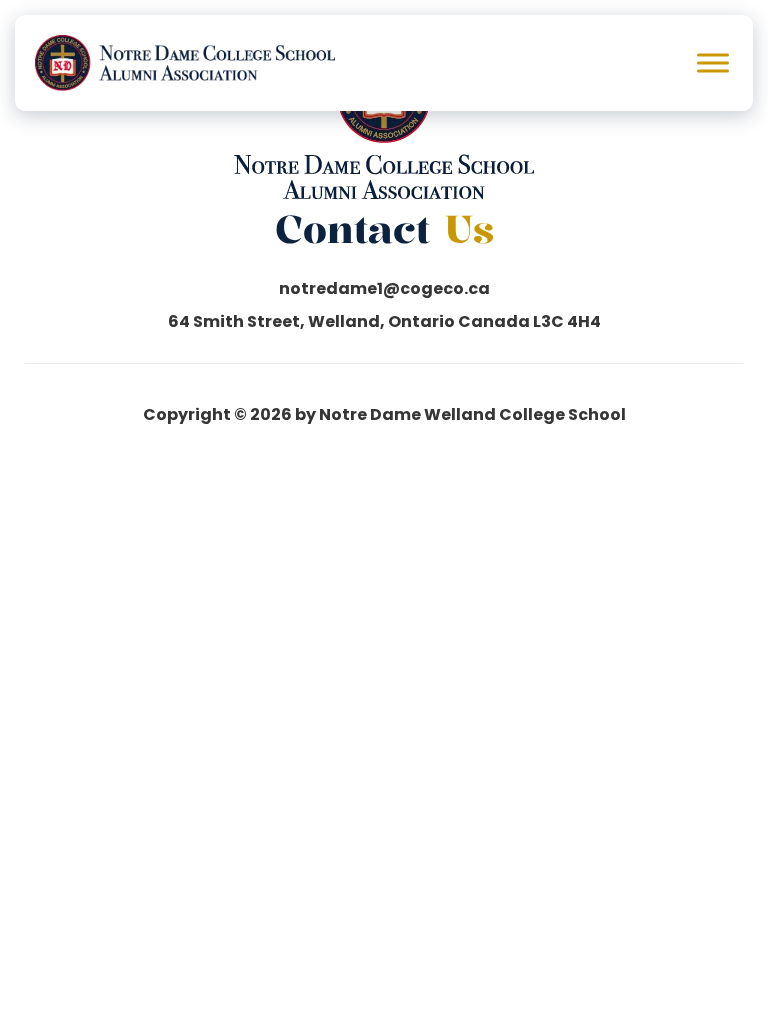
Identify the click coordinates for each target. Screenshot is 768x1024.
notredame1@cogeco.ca (384, 289)
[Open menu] (713, 63)
